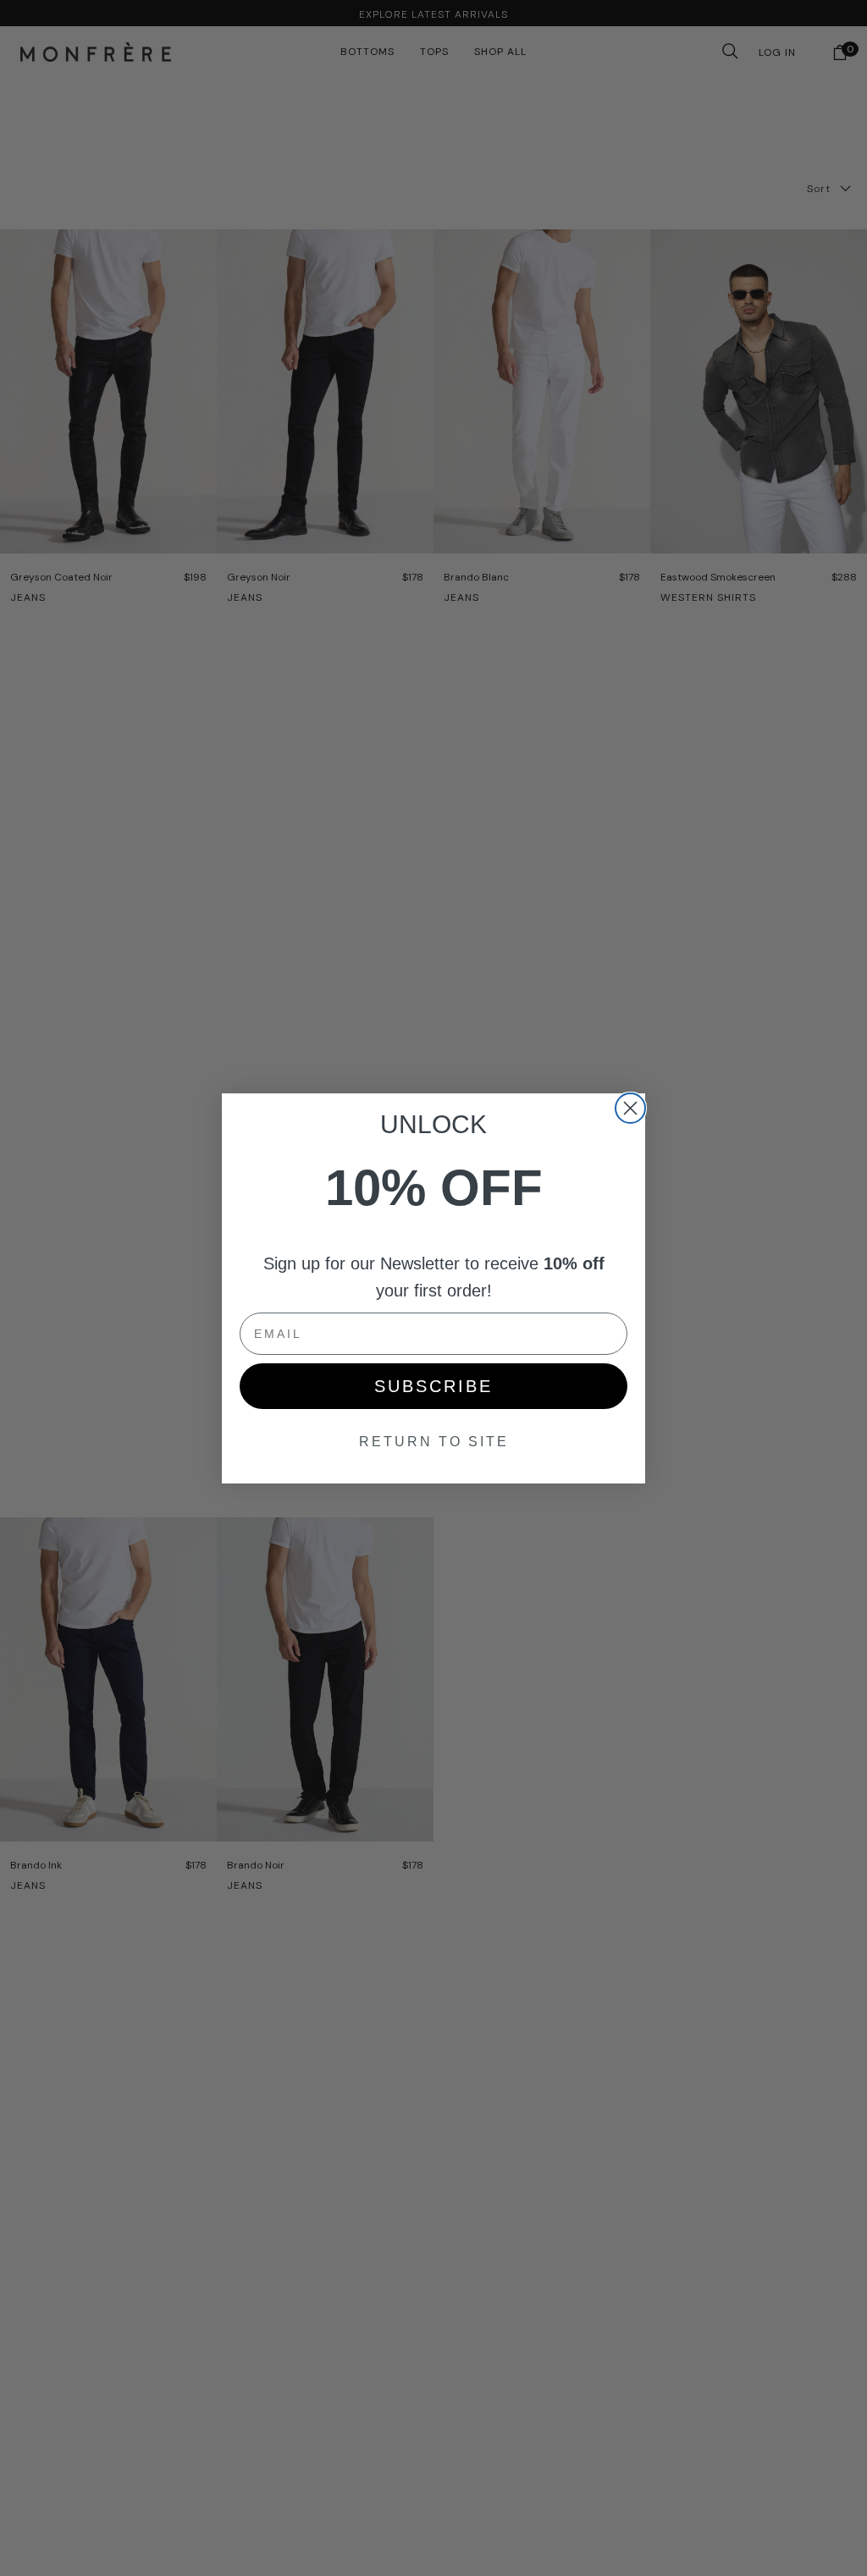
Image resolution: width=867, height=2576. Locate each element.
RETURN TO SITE (434, 1442)
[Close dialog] (630, 1108)
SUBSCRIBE (433, 1386)
